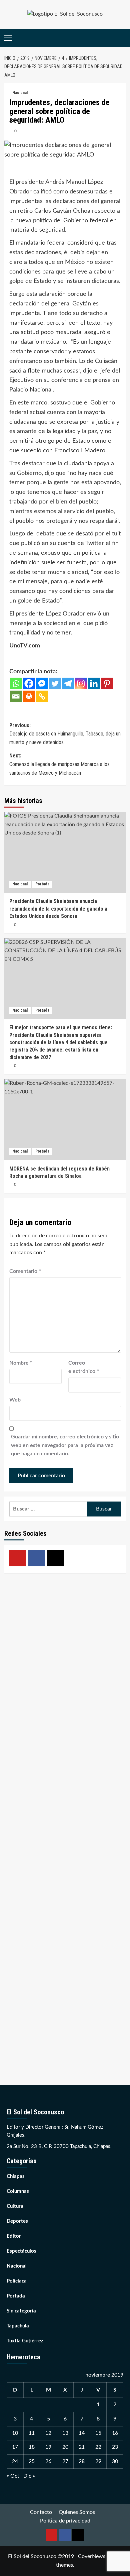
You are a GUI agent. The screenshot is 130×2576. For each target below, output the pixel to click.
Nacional (20, 93)
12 (48, 2433)
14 (82, 2433)
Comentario (25, 1271)
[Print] (29, 696)
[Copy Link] (42, 696)
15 (98, 2433)
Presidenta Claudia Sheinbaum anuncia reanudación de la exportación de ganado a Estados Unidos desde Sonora (58, 909)
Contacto (41, 2512)
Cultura (15, 2206)
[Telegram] (68, 683)
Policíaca (17, 2281)
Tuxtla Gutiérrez (25, 2341)
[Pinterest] (107, 683)
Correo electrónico (84, 1367)
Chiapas (16, 2176)
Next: (59, 764)
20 (65, 2447)
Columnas (18, 2191)
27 (65, 2461)
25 (32, 2461)
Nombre (21, 1363)
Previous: (65, 734)
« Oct (13, 2476)
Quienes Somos (77, 2512)
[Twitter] (55, 683)
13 (65, 2433)
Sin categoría (21, 2311)
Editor (14, 2236)
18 (32, 2447)
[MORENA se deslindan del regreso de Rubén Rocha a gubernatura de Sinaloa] (65, 1120)
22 (98, 2447)
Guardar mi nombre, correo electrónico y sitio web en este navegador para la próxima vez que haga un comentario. (65, 1445)
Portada (42, 884)
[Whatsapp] (16, 683)
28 (82, 2461)
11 (32, 2433)
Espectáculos (21, 2251)
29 (98, 2461)
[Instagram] (81, 683)
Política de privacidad (65, 2521)
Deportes (17, 2221)
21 (82, 2447)
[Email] (16, 696)
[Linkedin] (94, 683)
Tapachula (18, 2326)
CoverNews (92, 2556)
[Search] (122, 38)
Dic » (29, 2476)
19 (48, 2447)
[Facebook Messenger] (42, 683)
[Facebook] (29, 683)
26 (48, 2461)
